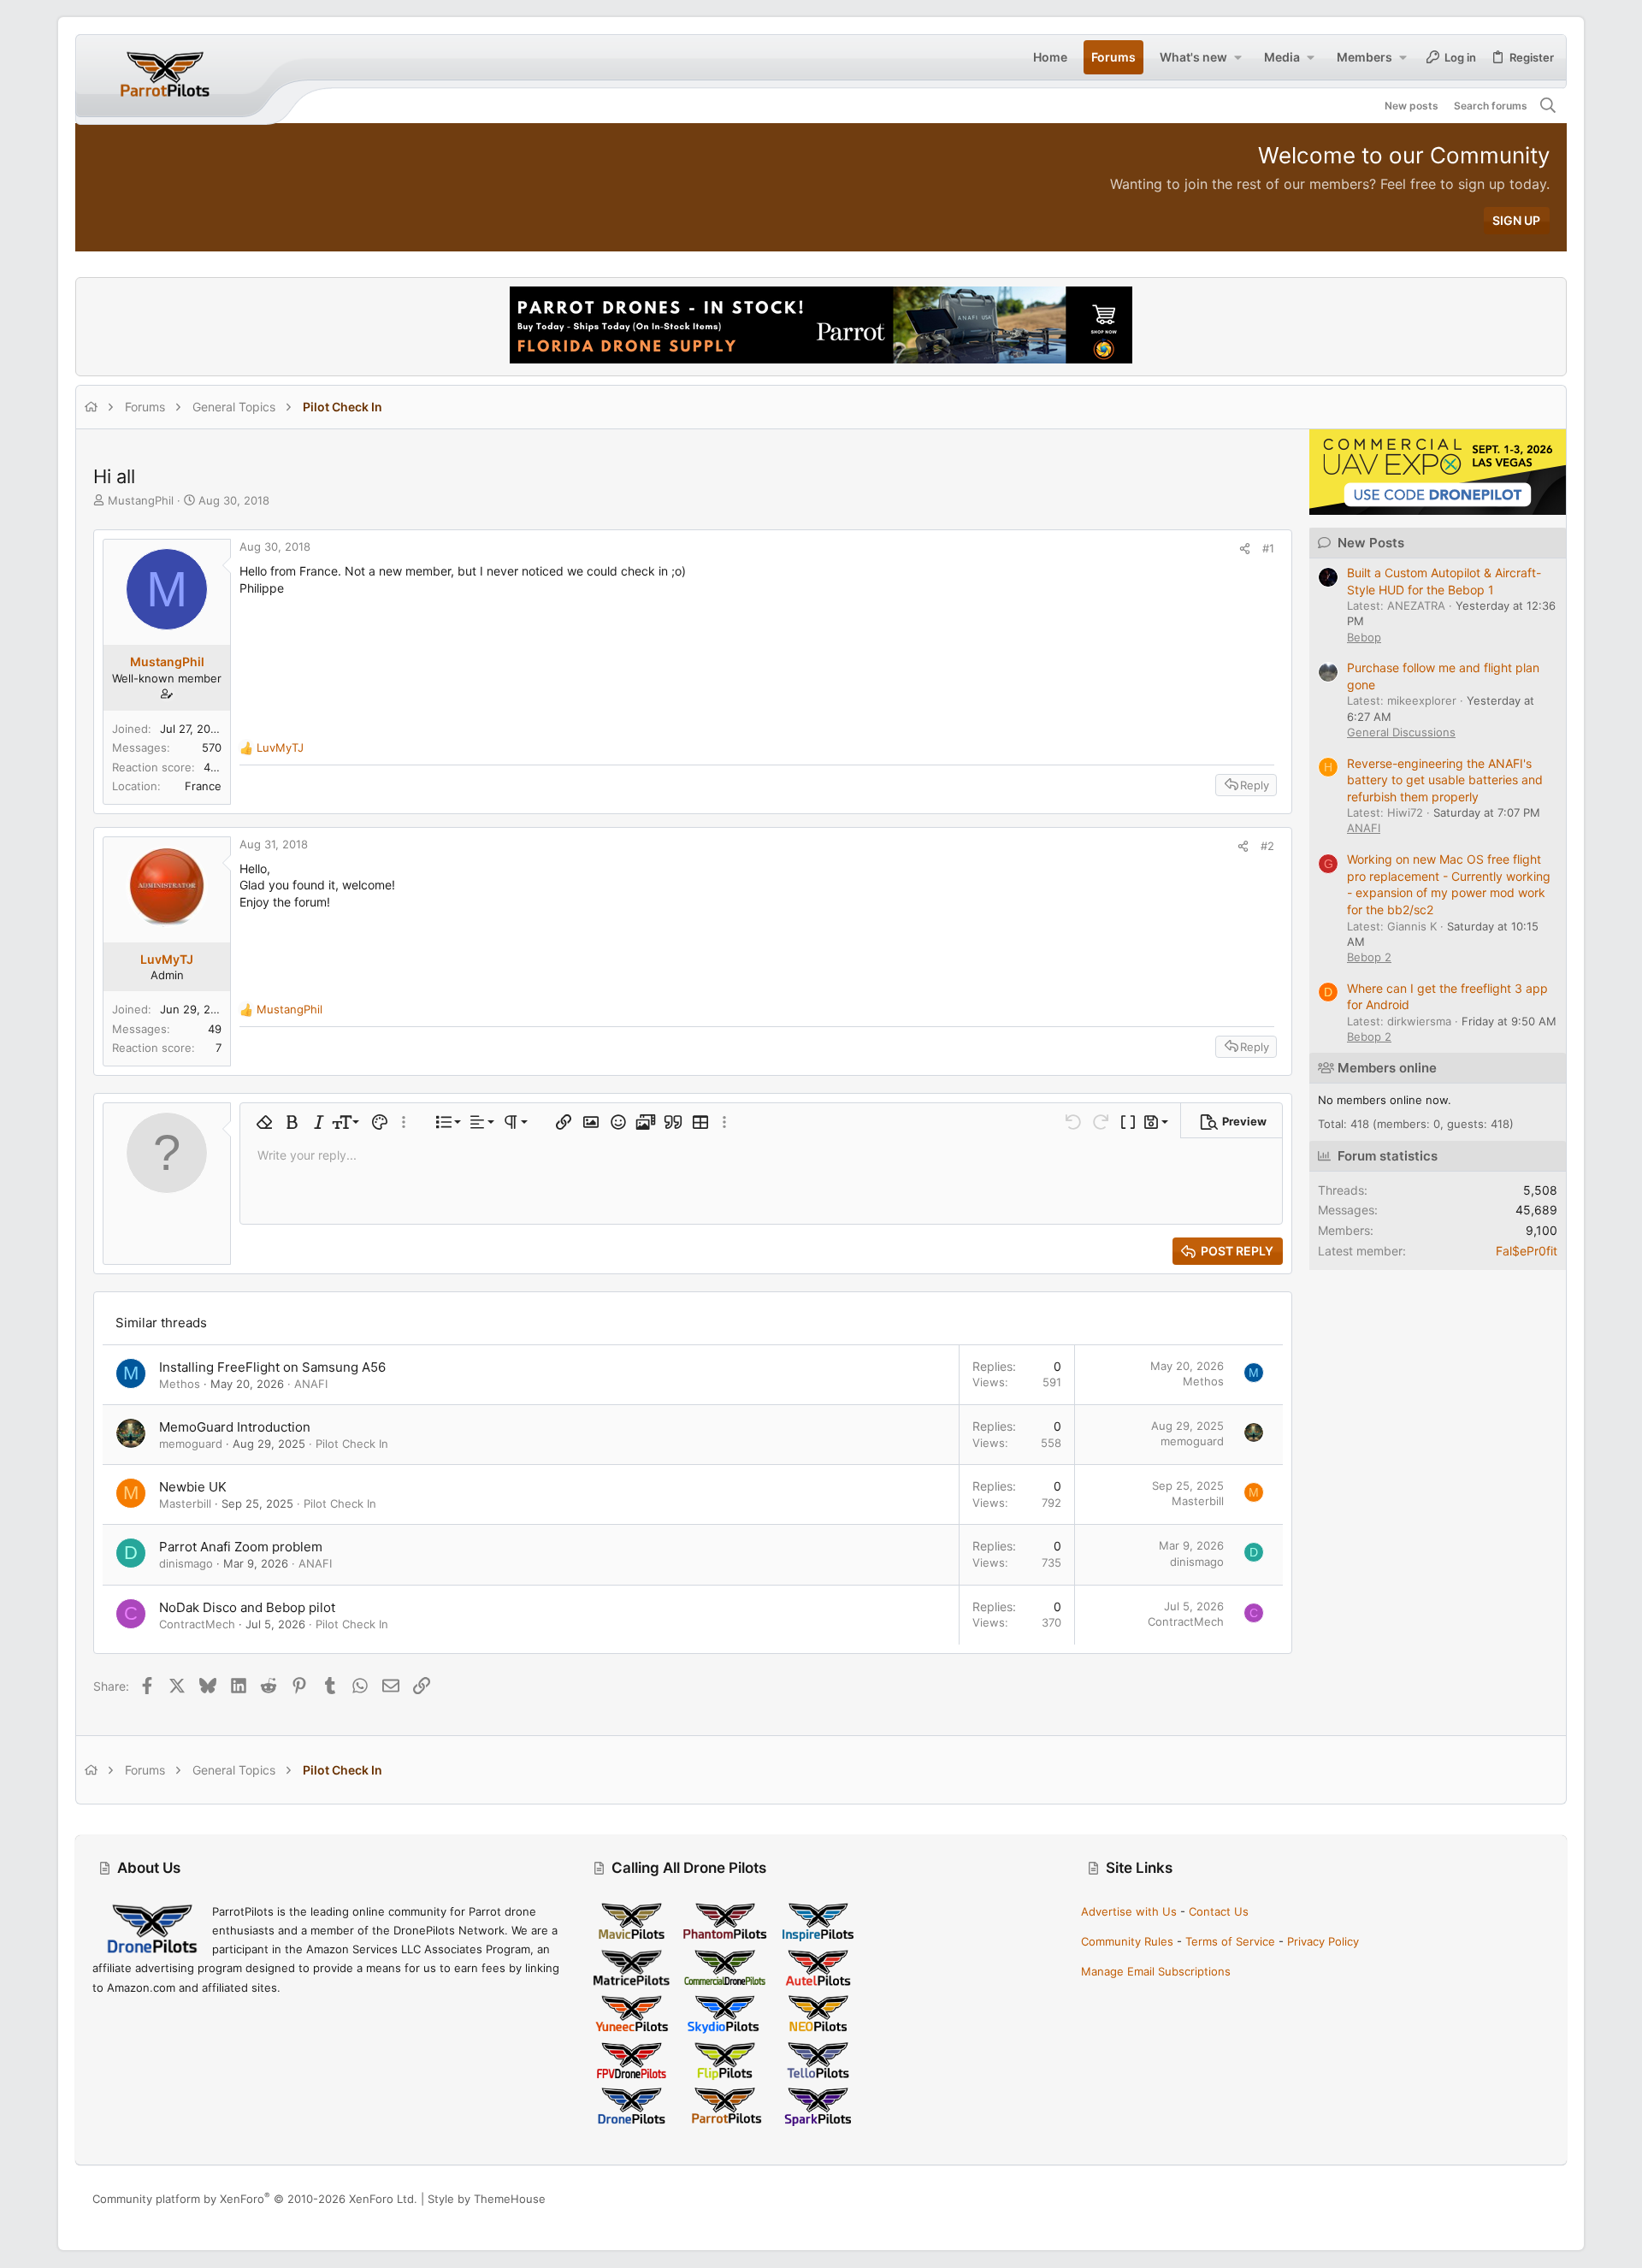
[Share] (1245, 549)
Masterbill (185, 1503)
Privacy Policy (1323, 1941)
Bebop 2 (1369, 957)
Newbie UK (193, 1487)
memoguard (191, 1444)
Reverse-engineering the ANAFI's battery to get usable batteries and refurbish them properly (1445, 780)
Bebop (1364, 637)
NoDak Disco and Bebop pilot (247, 1607)
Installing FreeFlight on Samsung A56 (272, 1367)
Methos (180, 1384)
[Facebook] (1465, 2199)
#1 (1268, 548)
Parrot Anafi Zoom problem (241, 1547)
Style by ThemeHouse (487, 2199)
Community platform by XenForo (255, 2199)
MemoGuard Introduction (235, 1427)
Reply (1255, 785)
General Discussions (1401, 732)
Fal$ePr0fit (1527, 1251)
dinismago (186, 1563)
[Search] (1548, 106)
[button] (1237, 57)
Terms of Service (1230, 1941)
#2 (1267, 846)
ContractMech (197, 1624)
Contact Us (1219, 1911)
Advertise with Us (1129, 1911)
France (203, 786)
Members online (1387, 1068)
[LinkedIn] (1516, 2199)
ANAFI (311, 1384)
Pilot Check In (352, 1444)
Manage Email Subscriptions (1156, 1971)
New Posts (1371, 543)
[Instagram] (1491, 2199)
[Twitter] (1542, 2199)
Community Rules (1127, 1941)
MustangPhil (141, 500)
